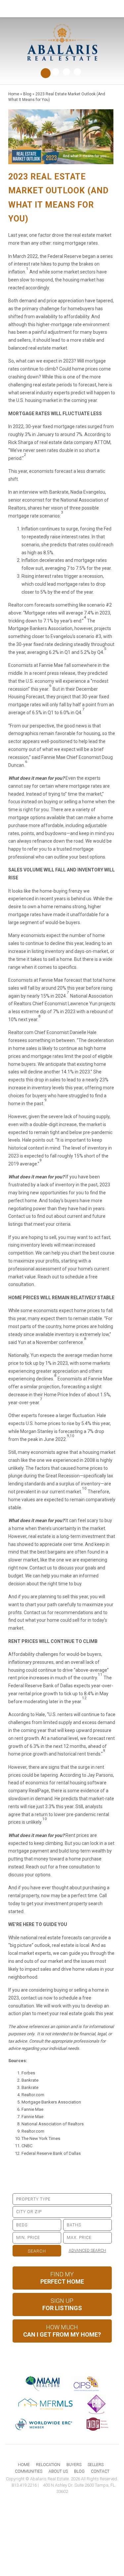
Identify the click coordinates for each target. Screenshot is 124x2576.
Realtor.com (33, 2095)
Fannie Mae (32, 2109)
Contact (100, 2471)
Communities (29, 2471)
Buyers (74, 2465)
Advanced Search (87, 2251)
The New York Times (41, 2138)
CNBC (27, 2146)
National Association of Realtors (53, 2124)
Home (24, 2465)
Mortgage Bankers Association (51, 2102)
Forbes (28, 2073)
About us (58, 2471)
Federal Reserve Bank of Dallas (51, 2153)
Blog (79, 2471)
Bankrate (30, 2080)
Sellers (96, 2465)
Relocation (48, 2465)
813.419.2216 (24, 2485)
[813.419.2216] (62, 9)
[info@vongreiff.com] (110, 8)
